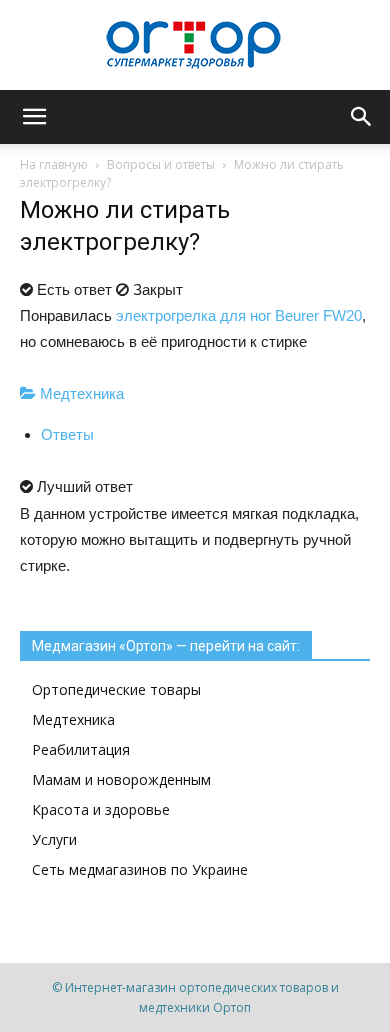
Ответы (67, 434)
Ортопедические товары (116, 689)
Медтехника (80, 393)
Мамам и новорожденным (121, 779)
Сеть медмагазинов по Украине (140, 869)
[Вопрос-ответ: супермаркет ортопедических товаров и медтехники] (195, 46)
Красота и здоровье (101, 809)
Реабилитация (81, 749)
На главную (54, 164)
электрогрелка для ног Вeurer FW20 (239, 315)
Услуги (54, 839)
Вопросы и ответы (161, 164)
